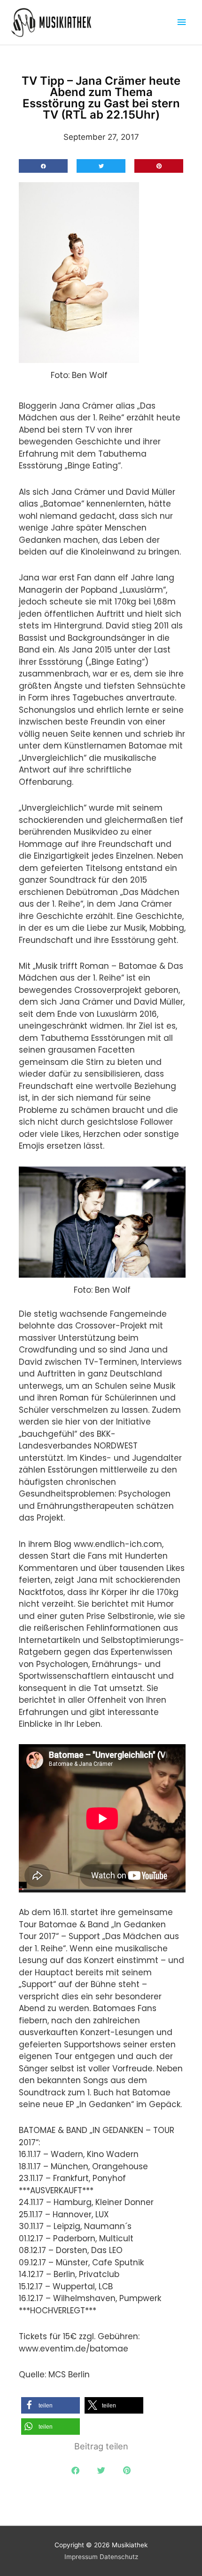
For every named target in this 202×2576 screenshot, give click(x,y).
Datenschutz (119, 2557)
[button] (43, 166)
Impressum (81, 2557)
